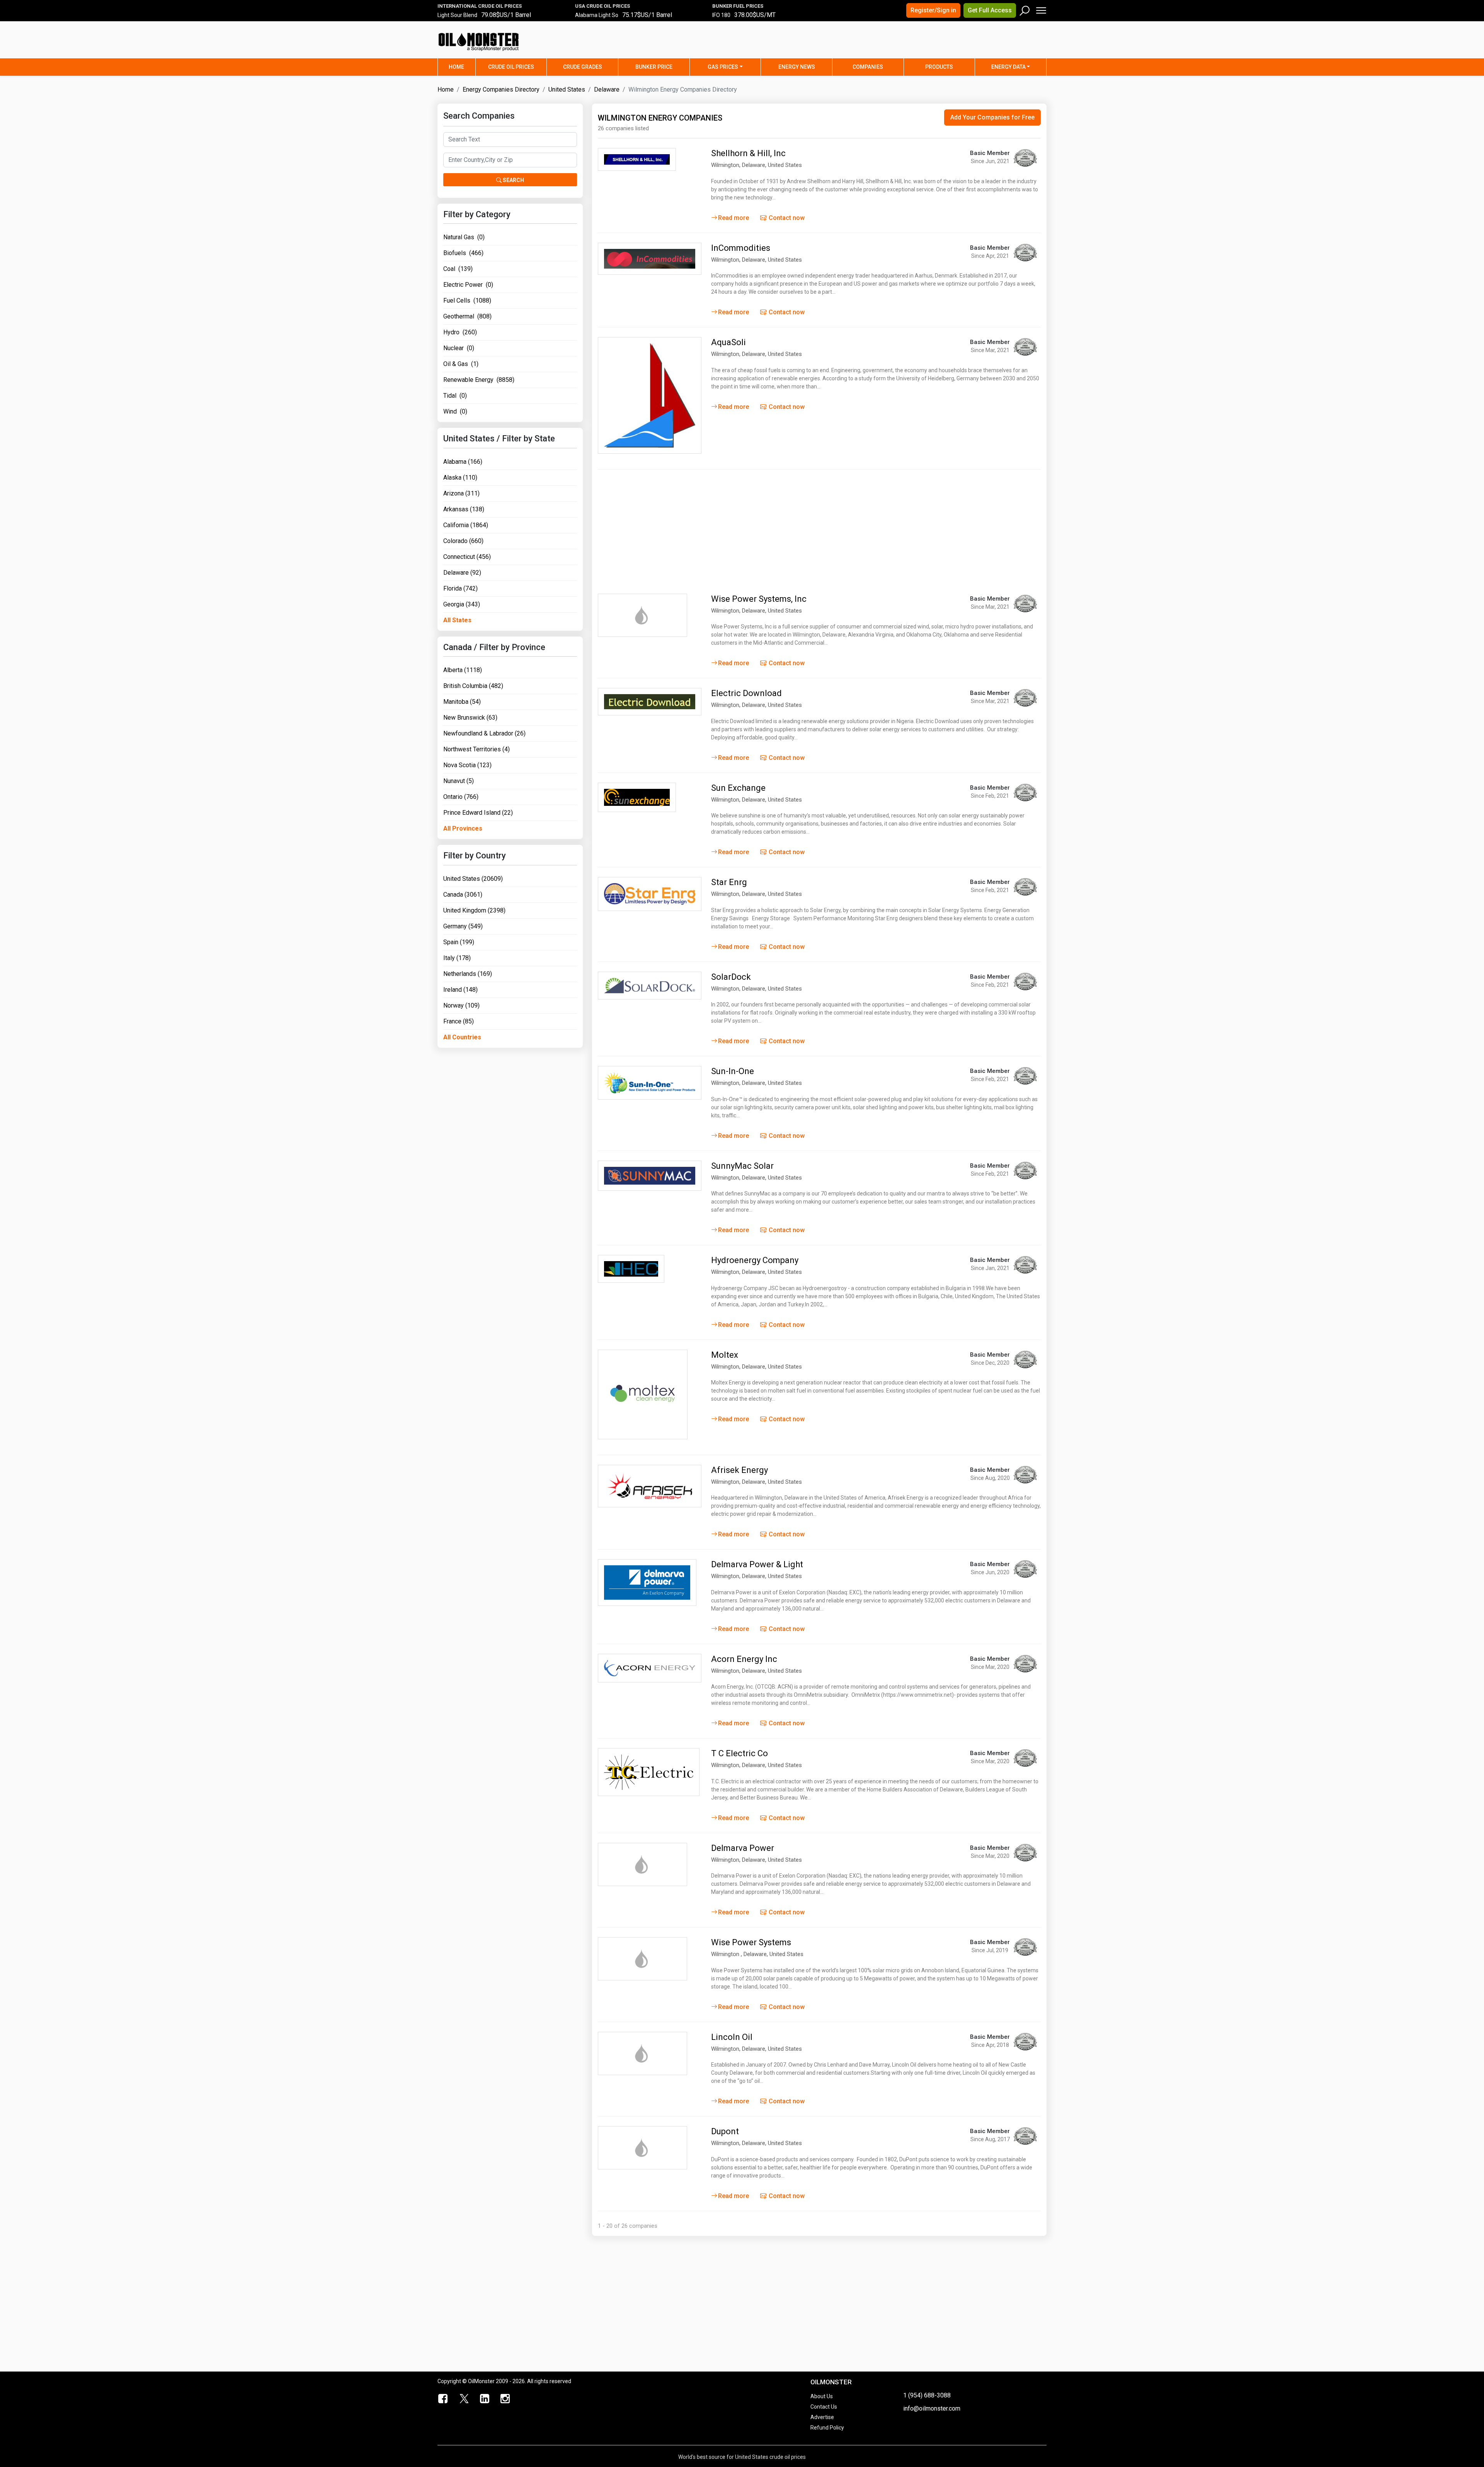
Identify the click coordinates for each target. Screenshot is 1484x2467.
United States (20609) (473, 879)
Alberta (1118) (463, 670)
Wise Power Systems (751, 1942)
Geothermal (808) (467, 316)
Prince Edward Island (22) (478, 813)
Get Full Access (990, 10)
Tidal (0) (455, 396)
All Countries (462, 1037)
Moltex (725, 1355)
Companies (868, 67)
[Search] (1025, 9)
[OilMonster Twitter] (464, 2399)
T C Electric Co (739, 1753)
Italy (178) (457, 958)
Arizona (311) (461, 493)
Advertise (822, 2417)
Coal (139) (458, 269)
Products (939, 67)
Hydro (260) (460, 332)
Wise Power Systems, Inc (759, 599)
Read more (733, 218)
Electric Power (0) (468, 285)
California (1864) (466, 525)
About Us (822, 2396)
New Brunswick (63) (470, 718)
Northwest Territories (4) (477, 749)
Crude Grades (583, 67)
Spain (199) (459, 942)
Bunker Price (654, 67)
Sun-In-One (733, 1071)
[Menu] (1041, 9)
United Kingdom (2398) (474, 910)
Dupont (725, 2131)
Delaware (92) (462, 573)
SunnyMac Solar (742, 1166)
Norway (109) (461, 1005)
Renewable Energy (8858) (479, 380)
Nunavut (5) (459, 781)
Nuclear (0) (459, 348)
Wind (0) (455, 411)
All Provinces (463, 828)
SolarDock (731, 977)
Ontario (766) (461, 797)
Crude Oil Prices (511, 67)
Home (462, 67)
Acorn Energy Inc (744, 1659)
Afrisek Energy (739, 1470)
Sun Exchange (738, 788)
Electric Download (746, 693)
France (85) (459, 1021)
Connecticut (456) (467, 557)
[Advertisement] (950, 44)
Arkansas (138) (464, 509)
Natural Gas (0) (464, 237)
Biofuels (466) (463, 253)
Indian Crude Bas (458, 16)
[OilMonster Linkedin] (485, 2399)
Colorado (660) (463, 541)
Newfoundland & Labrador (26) (484, 733)
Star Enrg (729, 882)
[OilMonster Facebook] (443, 2399)
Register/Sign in (933, 10)
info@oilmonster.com (932, 2408)
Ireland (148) (460, 990)
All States (457, 620)
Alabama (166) (463, 462)
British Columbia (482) (473, 686)
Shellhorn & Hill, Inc (748, 153)
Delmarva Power (743, 1848)
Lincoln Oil (732, 2037)
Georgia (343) (462, 604)
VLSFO (720, 16)
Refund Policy (827, 2428)
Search (513, 180)
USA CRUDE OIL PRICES (602, 6)
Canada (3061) (463, 895)
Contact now (786, 218)
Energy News (797, 67)
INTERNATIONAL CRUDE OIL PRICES (480, 6)
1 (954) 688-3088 (927, 2395)
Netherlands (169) (468, 974)
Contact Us (824, 2407)
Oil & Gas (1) (461, 364)
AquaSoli (728, 342)
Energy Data (1008, 67)
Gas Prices (723, 67)
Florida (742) (460, 588)
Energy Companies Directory (501, 89)
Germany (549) (463, 926)
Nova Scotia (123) (467, 765)
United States (567, 89)
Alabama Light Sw (597, 16)
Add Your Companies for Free (992, 117)
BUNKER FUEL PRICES (738, 6)
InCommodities (741, 248)
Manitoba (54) (462, 702)
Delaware (607, 89)
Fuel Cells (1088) (467, 301)
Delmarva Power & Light (757, 1564)
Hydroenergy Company (755, 1260)
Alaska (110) (460, 478)
